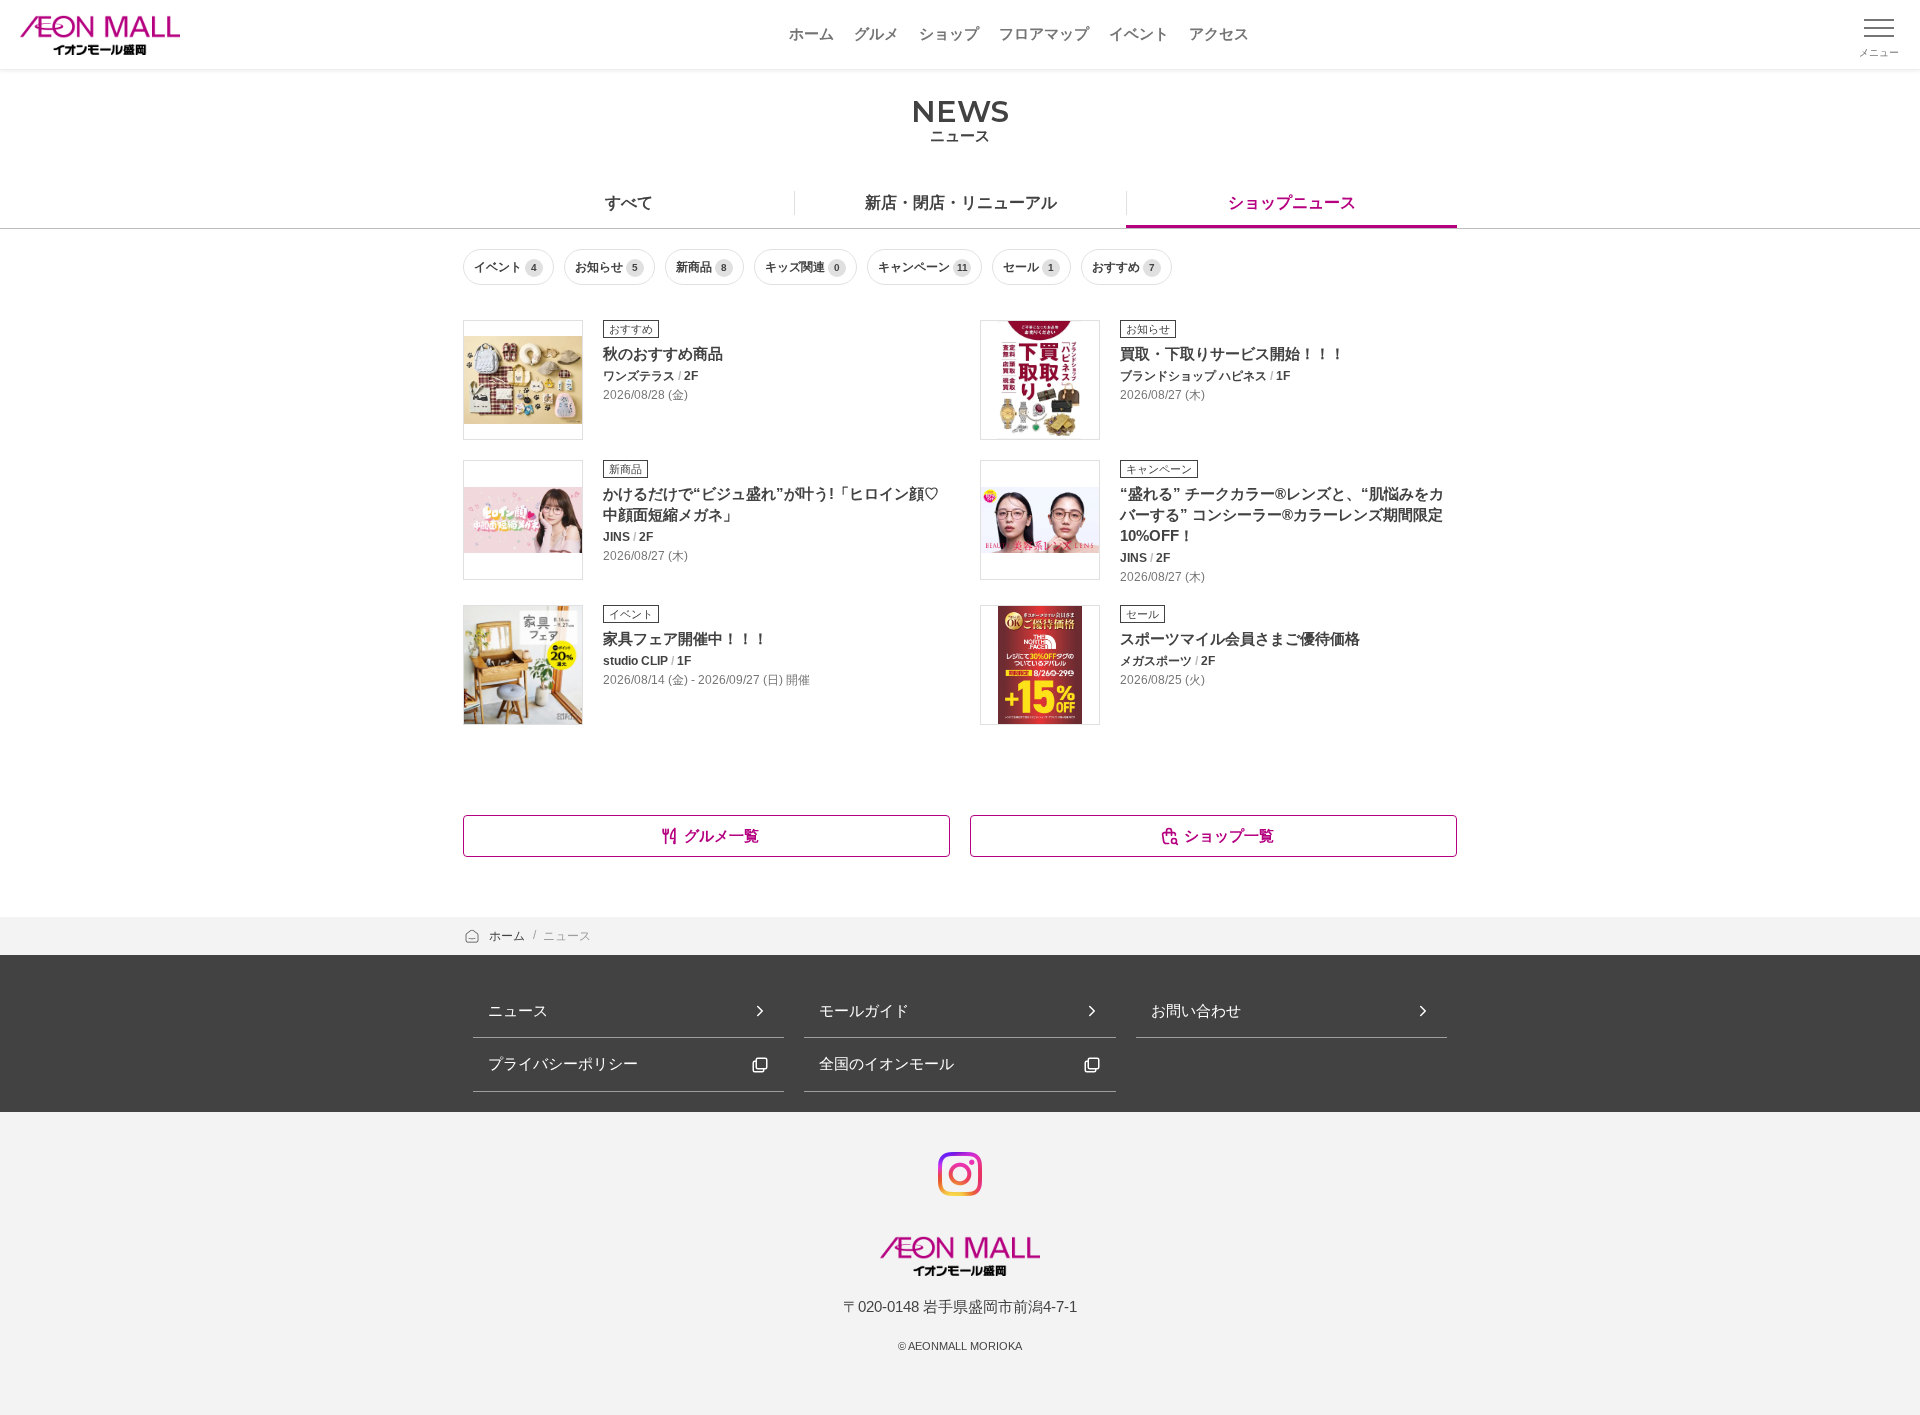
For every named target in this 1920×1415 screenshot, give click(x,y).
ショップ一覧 (1229, 835)
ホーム (508, 936)
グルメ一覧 (721, 835)
